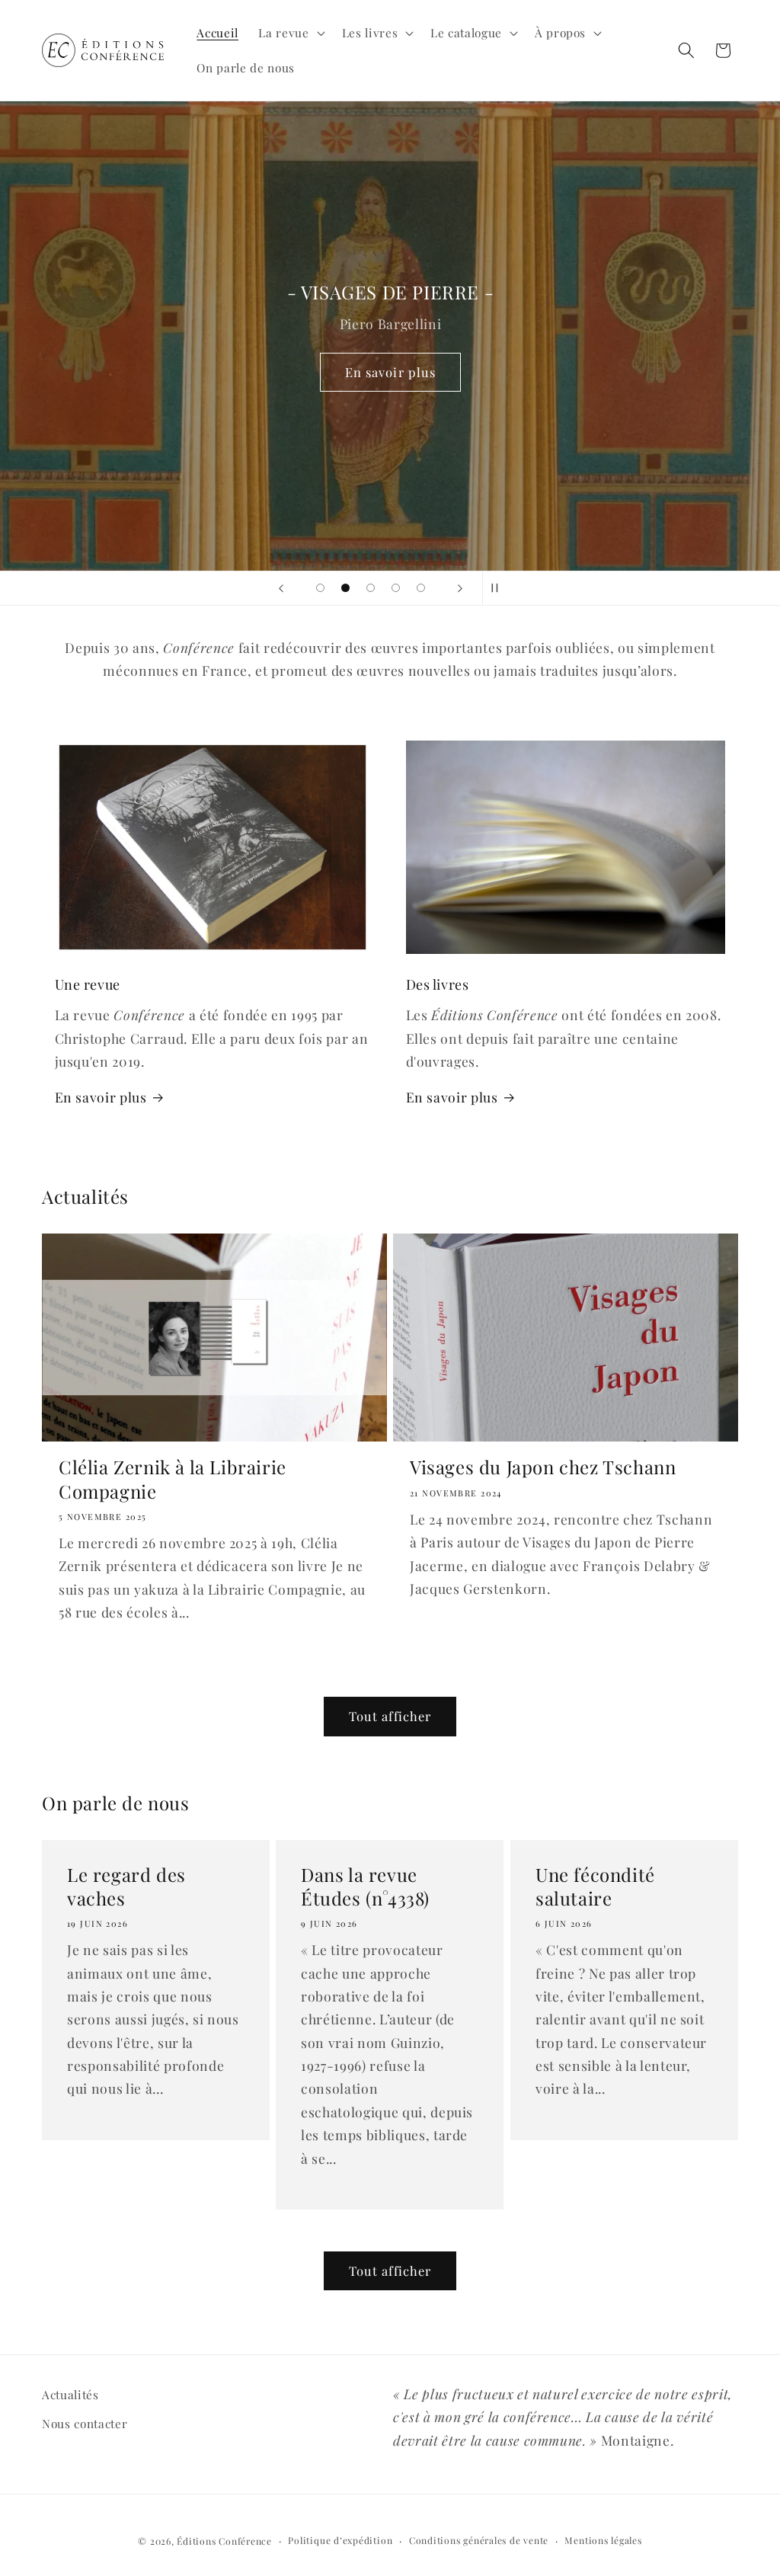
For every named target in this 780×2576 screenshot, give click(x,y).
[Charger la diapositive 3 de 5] (371, 588)
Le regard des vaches (126, 1886)
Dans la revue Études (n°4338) (365, 1886)
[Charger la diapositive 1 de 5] (320, 588)
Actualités (70, 2394)
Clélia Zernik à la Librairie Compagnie (173, 1479)
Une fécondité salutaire (595, 1886)
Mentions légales (603, 2540)
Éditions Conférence (224, 2541)
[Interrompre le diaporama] (499, 588)
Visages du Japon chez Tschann (543, 1467)
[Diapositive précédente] (281, 588)
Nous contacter (85, 2423)
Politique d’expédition (340, 2540)
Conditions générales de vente (479, 2540)
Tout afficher (390, 1716)
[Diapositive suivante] (460, 588)
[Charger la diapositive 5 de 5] (421, 588)
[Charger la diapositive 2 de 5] (345, 588)
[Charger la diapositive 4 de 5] (396, 588)
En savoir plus (390, 371)
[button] (290, 33)
